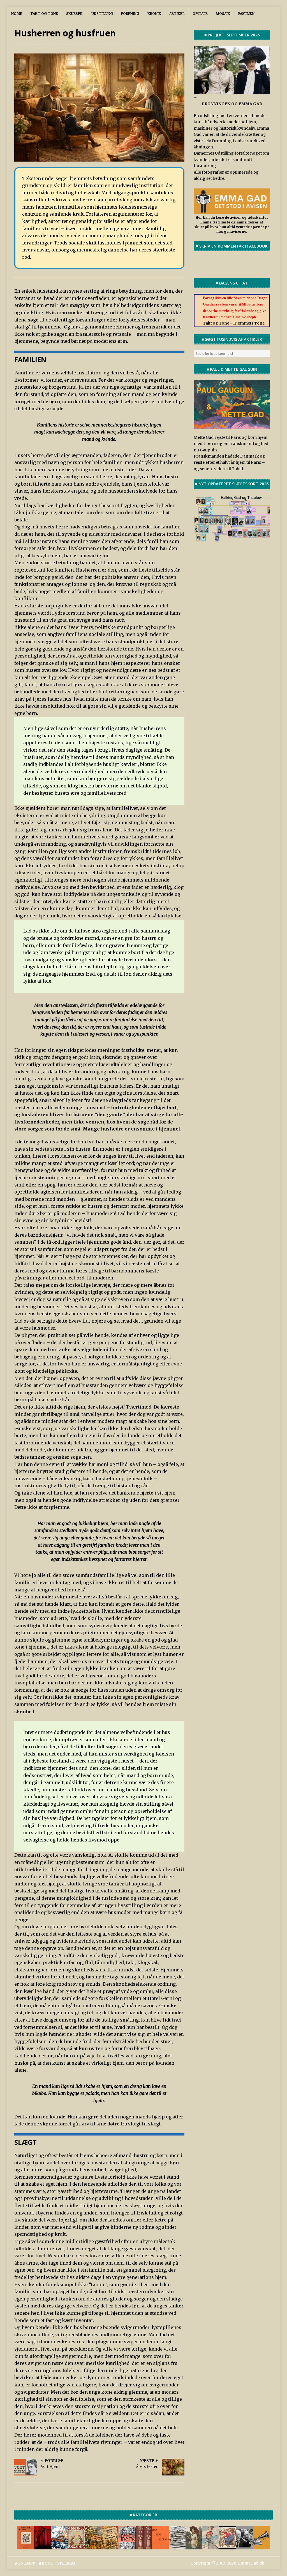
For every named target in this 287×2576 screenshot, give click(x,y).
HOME (17, 14)
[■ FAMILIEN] (244, 2546)
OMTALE (200, 14)
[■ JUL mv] (228, 2546)
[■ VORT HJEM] (143, 2546)
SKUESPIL (75, 14)
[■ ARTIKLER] (93, 2546)
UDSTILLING (102, 14)
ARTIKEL (177, 14)
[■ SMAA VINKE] (127, 2546)
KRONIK (154, 14)
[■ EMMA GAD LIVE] (261, 2546)
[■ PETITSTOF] (177, 2546)
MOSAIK (223, 14)
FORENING (130, 14)
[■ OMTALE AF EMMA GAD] (194, 2546)
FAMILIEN (246, 14)
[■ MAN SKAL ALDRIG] (160, 2546)
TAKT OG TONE (44, 14)
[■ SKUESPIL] (43, 2546)
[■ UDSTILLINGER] (59, 2546)
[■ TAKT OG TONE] (26, 2546)
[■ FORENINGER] (76, 2546)
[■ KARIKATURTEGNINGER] (211, 2546)
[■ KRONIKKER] (110, 2546)
